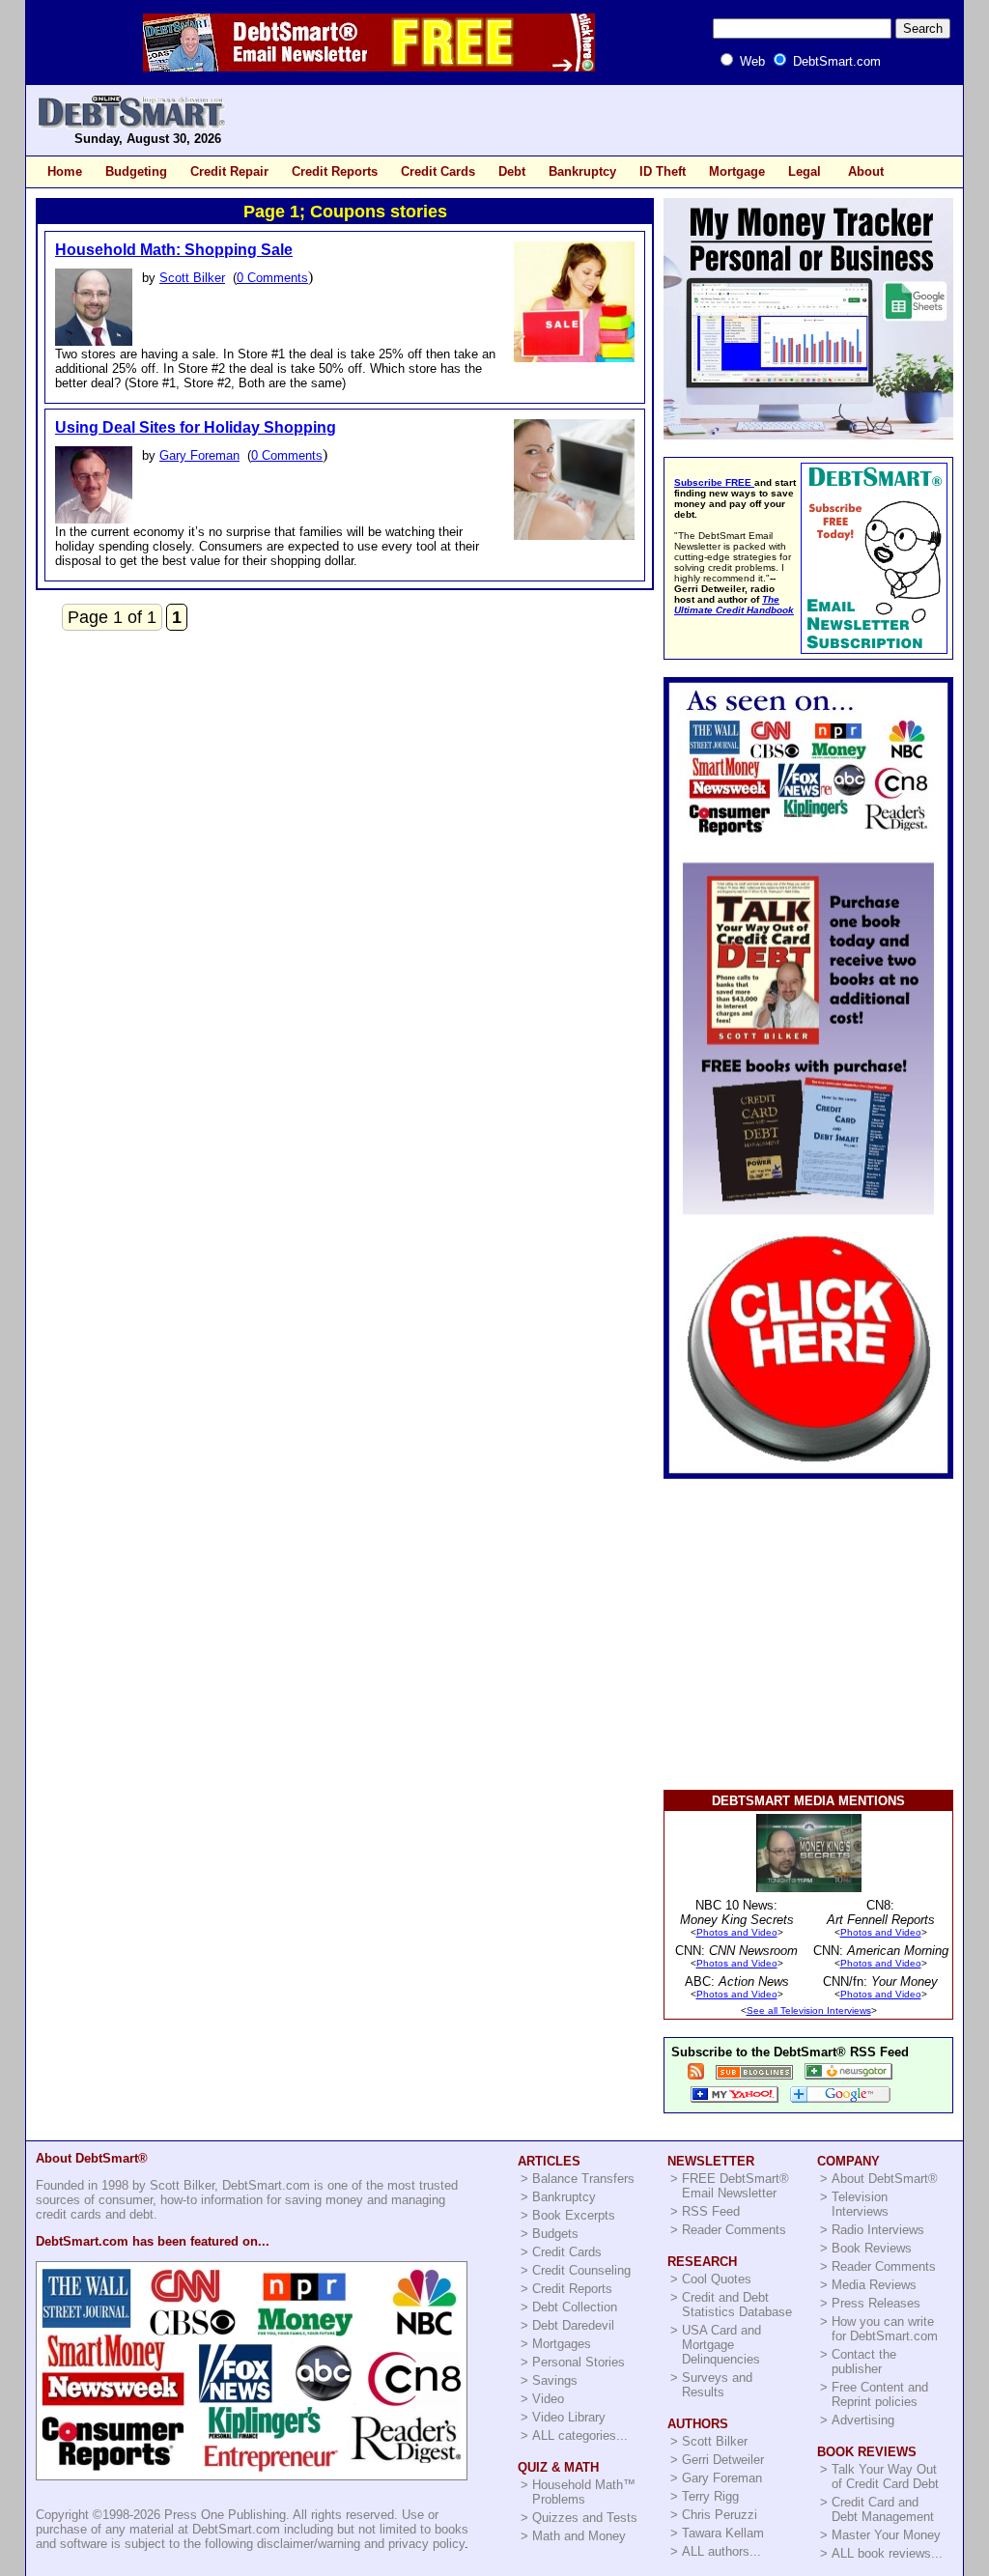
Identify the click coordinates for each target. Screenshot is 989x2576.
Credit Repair (229, 171)
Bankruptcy (582, 171)
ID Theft (663, 171)
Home (65, 171)
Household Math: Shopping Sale (174, 250)
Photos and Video (737, 1932)
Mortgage (737, 171)
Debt (512, 171)
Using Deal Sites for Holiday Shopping (196, 427)
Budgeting (136, 171)
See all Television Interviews (809, 2010)
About (866, 171)
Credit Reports (335, 171)
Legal (805, 171)
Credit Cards (438, 171)
